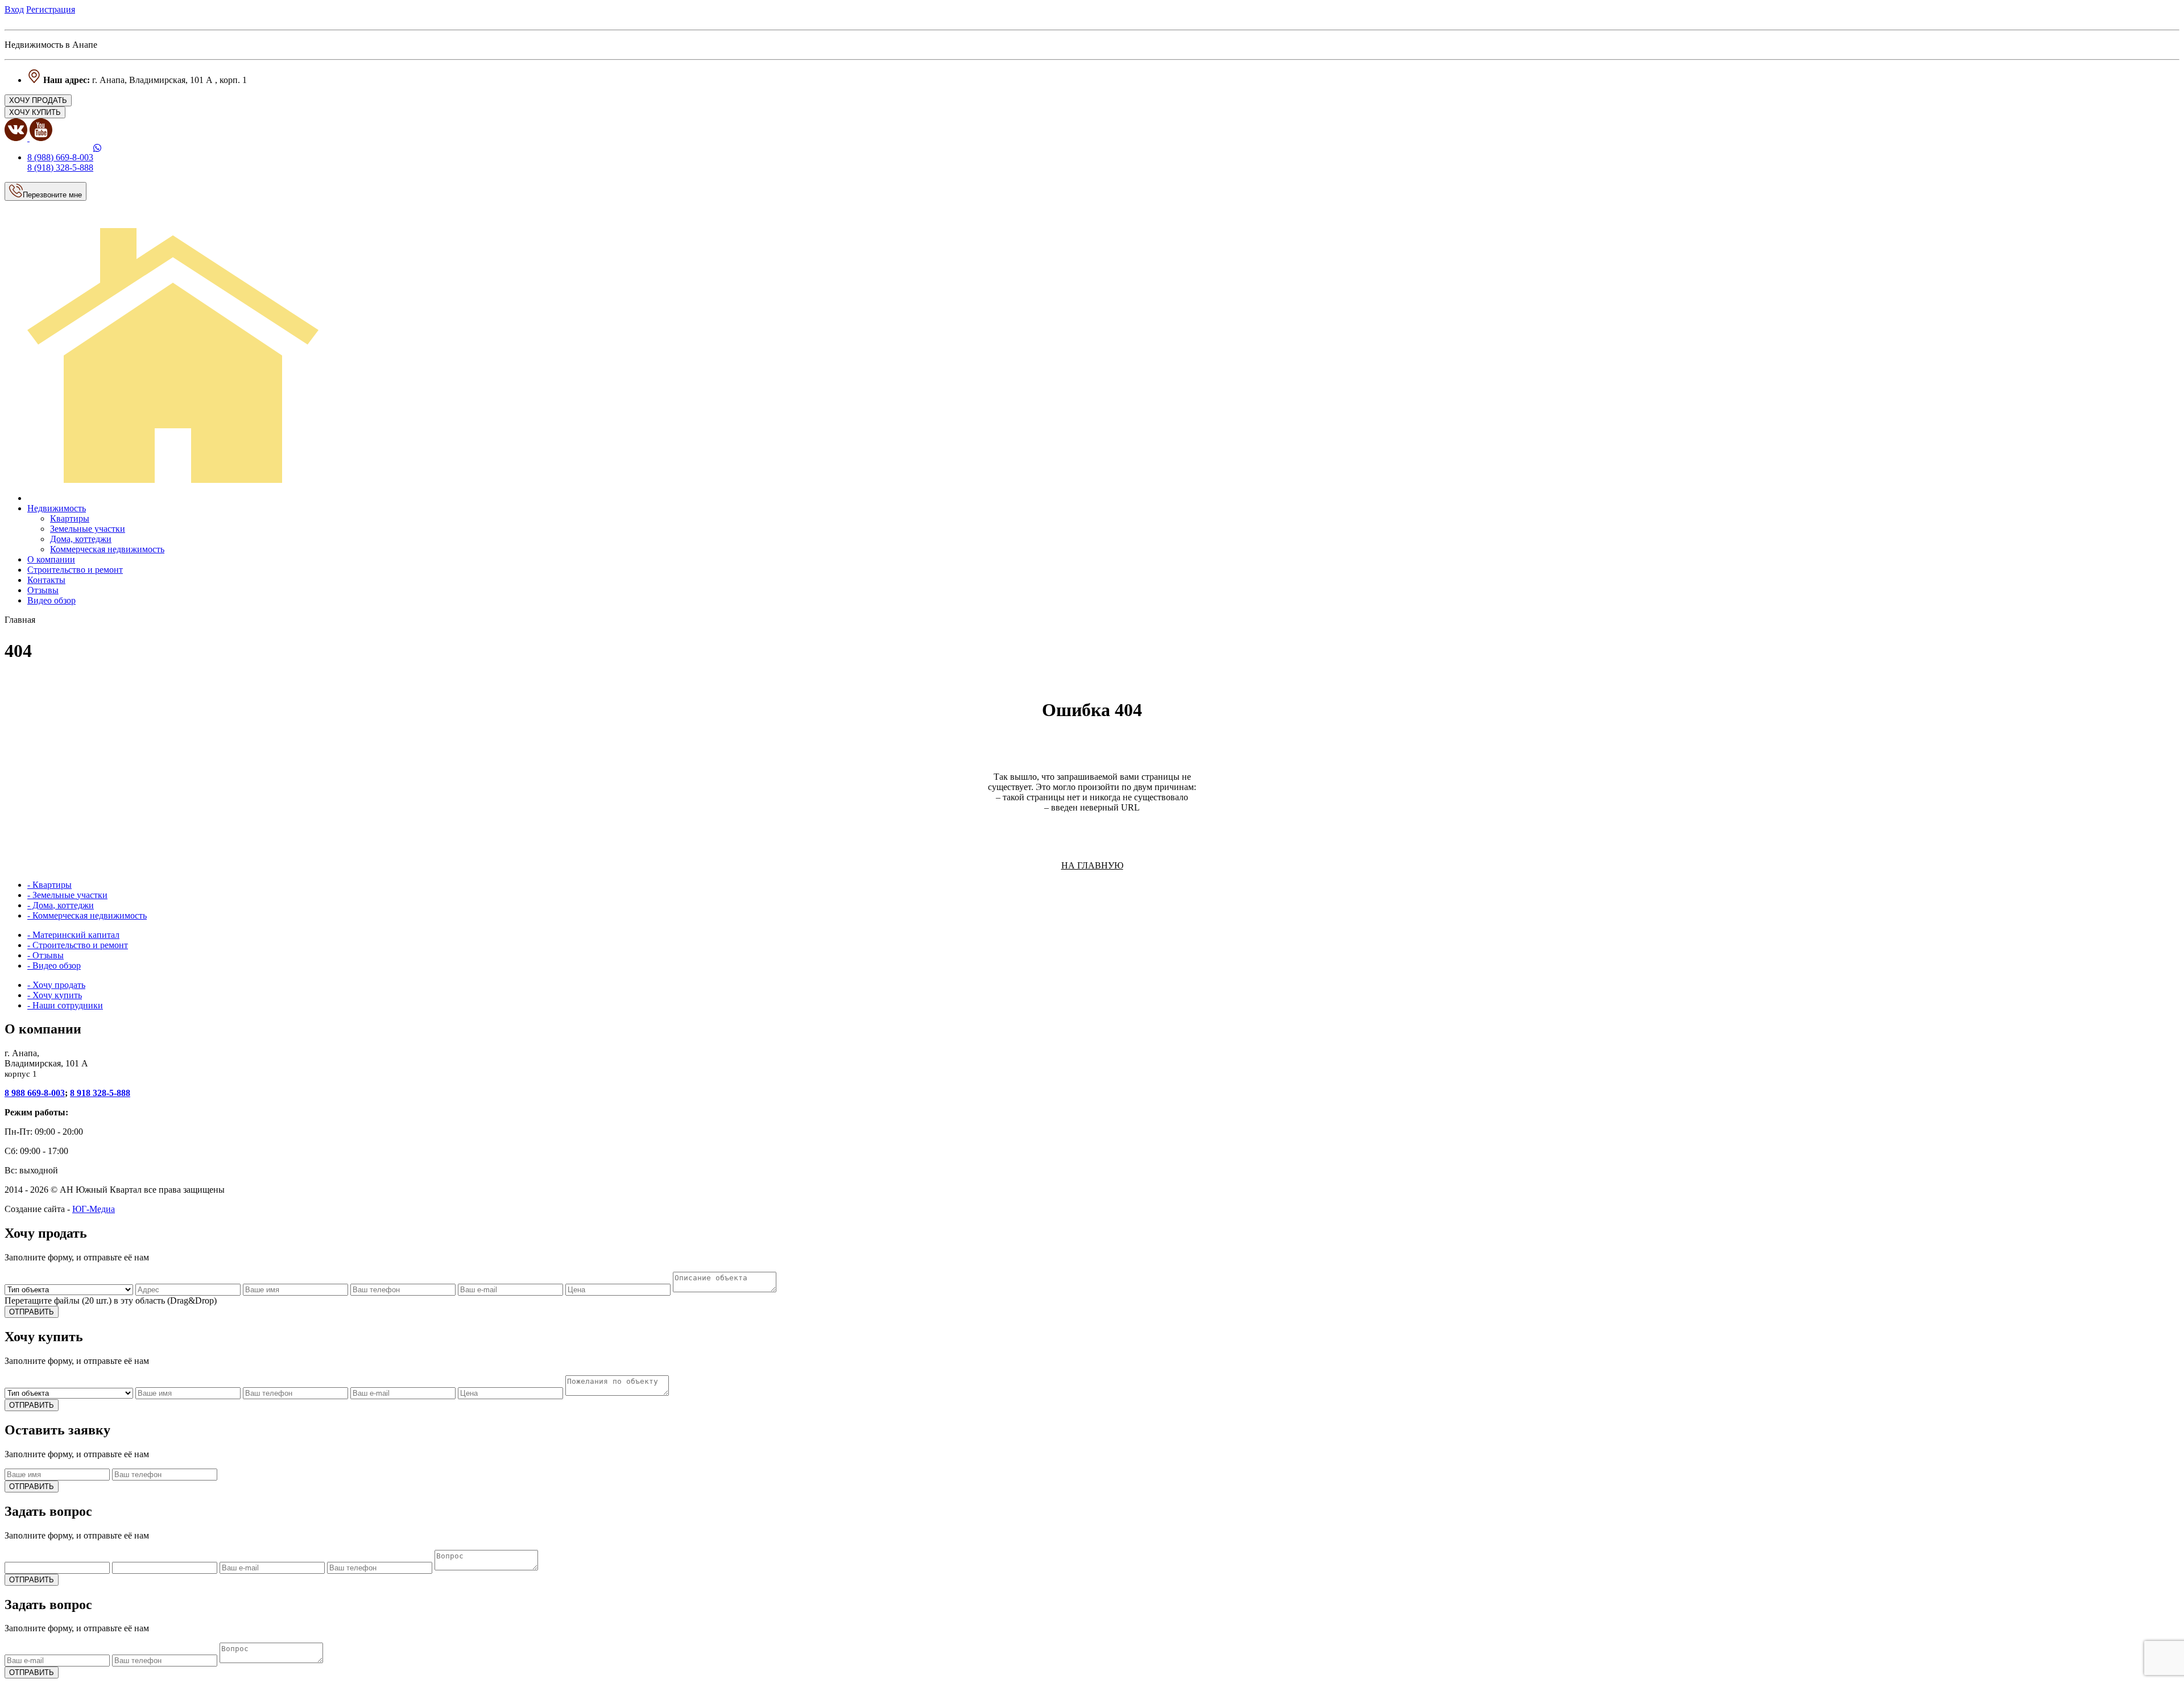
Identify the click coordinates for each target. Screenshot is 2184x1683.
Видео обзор (51, 600)
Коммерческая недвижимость (107, 549)
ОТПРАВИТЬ (32, 1312)
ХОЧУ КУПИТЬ (35, 112)
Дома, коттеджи (81, 539)
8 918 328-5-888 (100, 1093)
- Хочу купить (55, 995)
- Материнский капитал (73, 935)
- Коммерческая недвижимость (87, 915)
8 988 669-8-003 (35, 1093)
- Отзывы (45, 955)
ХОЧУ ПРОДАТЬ (38, 100)
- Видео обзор (54, 965)
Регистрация (51, 9)
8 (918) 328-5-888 (60, 168)
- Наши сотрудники (65, 1005)
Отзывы (43, 590)
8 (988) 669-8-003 (60, 157)
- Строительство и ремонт (78, 945)
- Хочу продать (56, 985)
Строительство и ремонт (75, 570)
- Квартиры (49, 885)
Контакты (46, 580)
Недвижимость (57, 508)
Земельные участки (88, 529)
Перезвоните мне (52, 195)
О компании (51, 559)
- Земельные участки (67, 895)
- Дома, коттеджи (61, 905)
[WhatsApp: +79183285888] (97, 148)
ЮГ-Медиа (94, 1209)
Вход (14, 9)
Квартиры (70, 518)
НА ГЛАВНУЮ (1092, 865)
